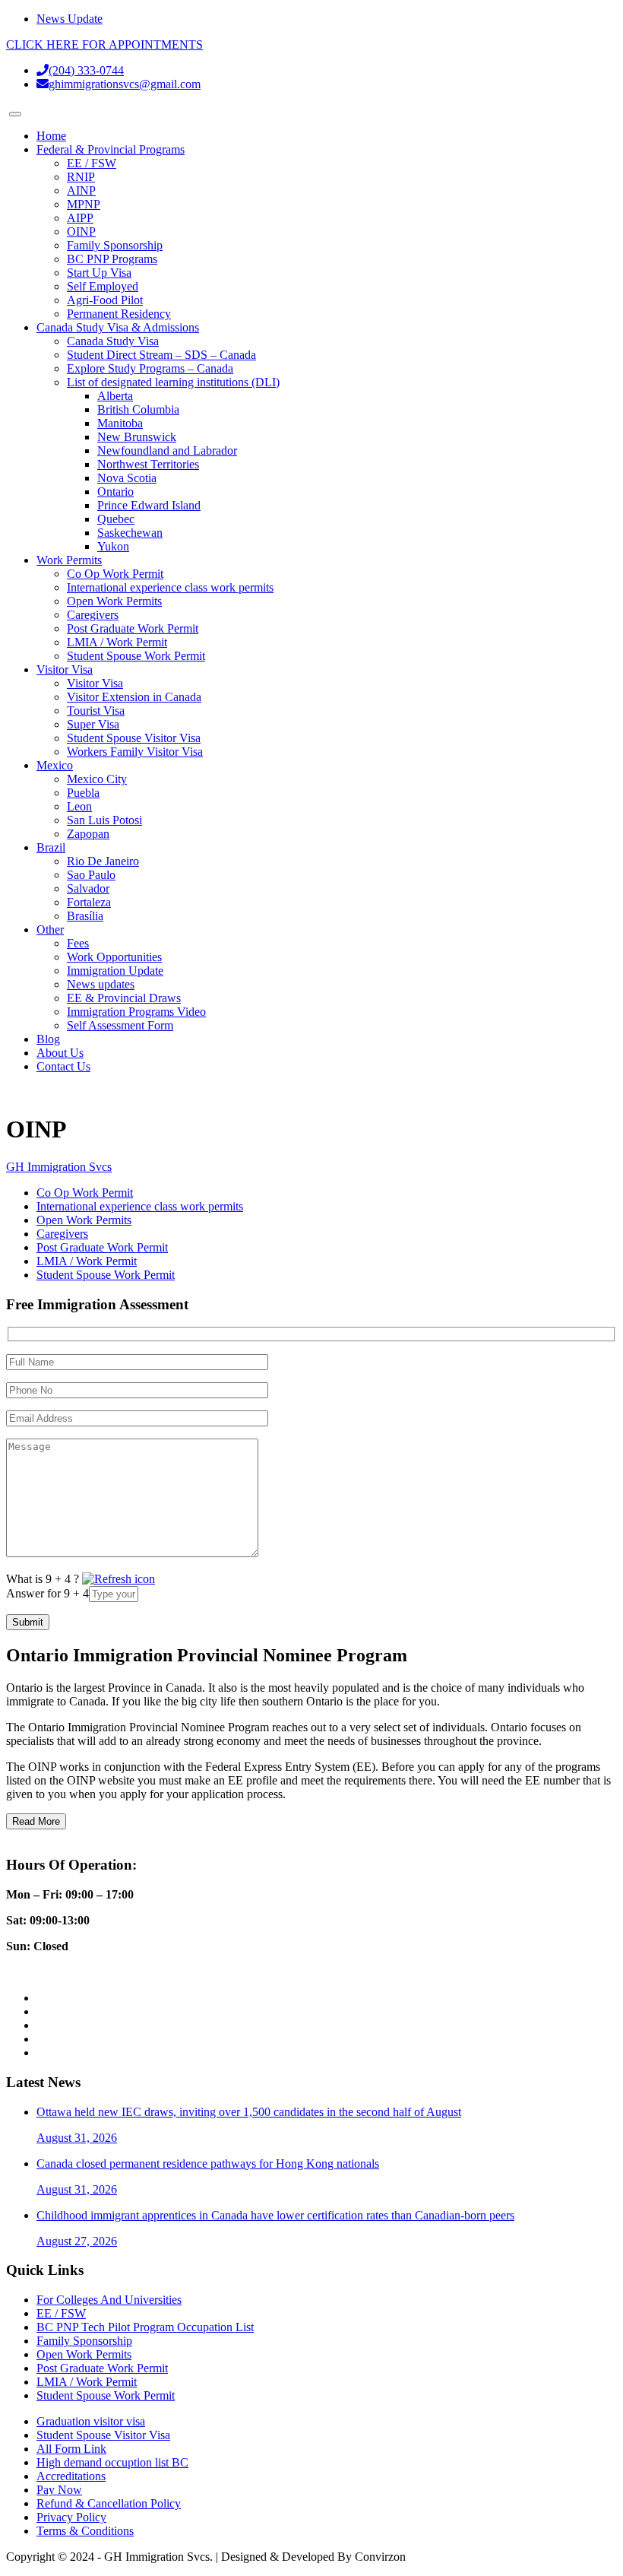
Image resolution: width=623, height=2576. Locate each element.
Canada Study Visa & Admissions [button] (118, 327)
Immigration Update (115, 971)
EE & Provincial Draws (124, 998)
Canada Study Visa (113, 341)
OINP (81, 232)
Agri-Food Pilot (105, 300)
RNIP (81, 177)
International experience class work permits (170, 587)
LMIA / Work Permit (117, 642)
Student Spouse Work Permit (136, 656)
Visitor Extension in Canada (134, 697)
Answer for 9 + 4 (47, 1593)
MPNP (84, 204)
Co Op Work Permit (115, 574)
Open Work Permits (114, 601)
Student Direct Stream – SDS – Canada (161, 355)
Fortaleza (89, 902)
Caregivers (93, 615)
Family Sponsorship (115, 245)
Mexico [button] (55, 765)
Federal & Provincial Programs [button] (111, 149)
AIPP (80, 218)
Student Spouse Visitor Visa (134, 738)
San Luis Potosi (104, 820)
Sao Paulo (91, 875)
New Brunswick (137, 437)
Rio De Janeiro (103, 861)
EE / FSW (92, 163)
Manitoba (120, 423)
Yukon (113, 546)
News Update (70, 19)
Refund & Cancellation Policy (109, 2503)
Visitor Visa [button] (65, 669)
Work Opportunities (114, 957)
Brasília (85, 916)
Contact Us (63, 1066)
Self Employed (103, 286)
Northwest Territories (148, 464)
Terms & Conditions (85, 2531)
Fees (78, 943)
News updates (101, 984)
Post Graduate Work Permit (133, 628)
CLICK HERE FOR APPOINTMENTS (104, 44)
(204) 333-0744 (86, 70)
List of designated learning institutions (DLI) (173, 382)
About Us (60, 1053)
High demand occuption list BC (112, 2462)
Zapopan (88, 834)
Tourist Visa (96, 711)
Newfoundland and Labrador (167, 450)
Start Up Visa (99, 273)
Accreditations (71, 2476)
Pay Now (59, 2490)
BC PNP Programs (112, 259)
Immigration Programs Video (136, 1012)
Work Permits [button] (69, 560)
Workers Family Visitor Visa (135, 752)
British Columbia (138, 409)
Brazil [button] (51, 847)
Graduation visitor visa (91, 2421)
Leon (79, 806)
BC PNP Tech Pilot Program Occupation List (145, 2327)
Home (51, 136)
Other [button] (50, 930)
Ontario (115, 492)
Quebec (116, 519)
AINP (81, 190)
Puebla (83, 793)
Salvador (88, 888)
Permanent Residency (119, 314)
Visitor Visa (95, 683)
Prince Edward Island (149, 505)
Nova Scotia (127, 478)
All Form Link (71, 2449)
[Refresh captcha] (119, 1579)
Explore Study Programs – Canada (150, 368)
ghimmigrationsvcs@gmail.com (125, 84)
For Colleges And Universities (109, 2300)
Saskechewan (130, 533)
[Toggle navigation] (15, 114)
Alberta (115, 396)
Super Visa (93, 724)
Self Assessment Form (120, 1025)
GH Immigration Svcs (59, 1167)
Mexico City (97, 779)
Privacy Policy (71, 2517)
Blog (48, 1039)
